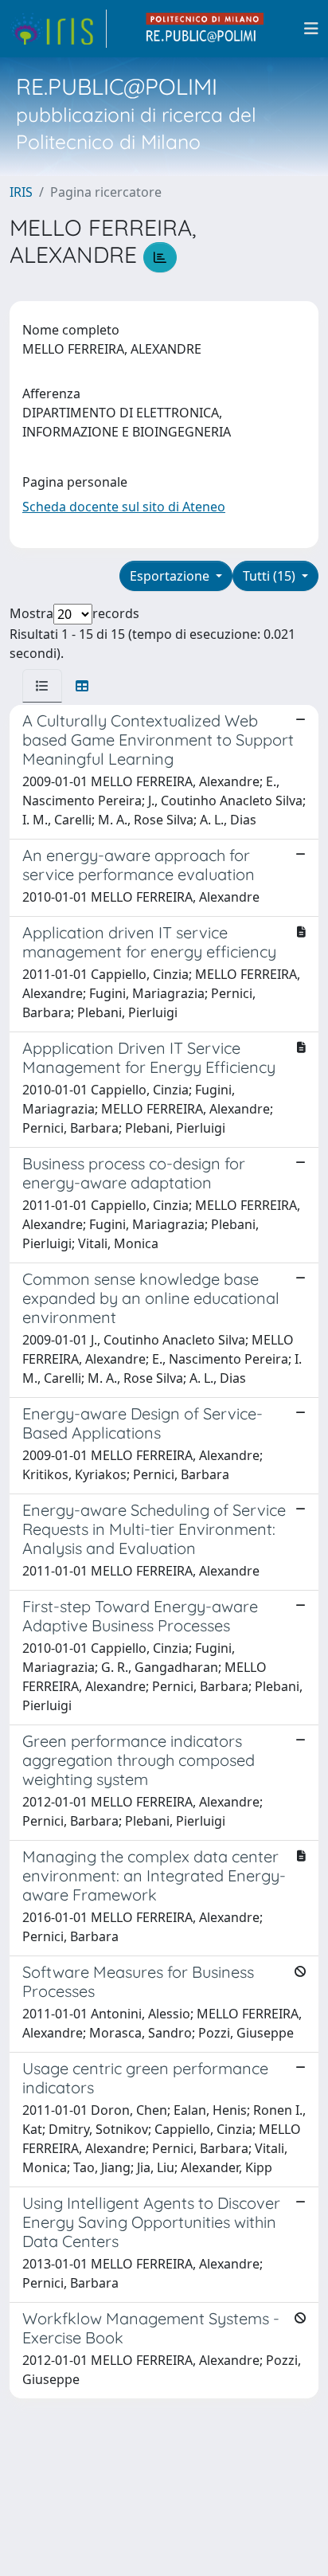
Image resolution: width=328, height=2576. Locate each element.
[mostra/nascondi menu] (311, 29)
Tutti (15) (271, 576)
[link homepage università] (205, 29)
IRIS (21, 192)
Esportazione (171, 576)
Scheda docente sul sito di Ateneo (124, 507)
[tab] (42, 686)
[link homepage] (58, 29)
